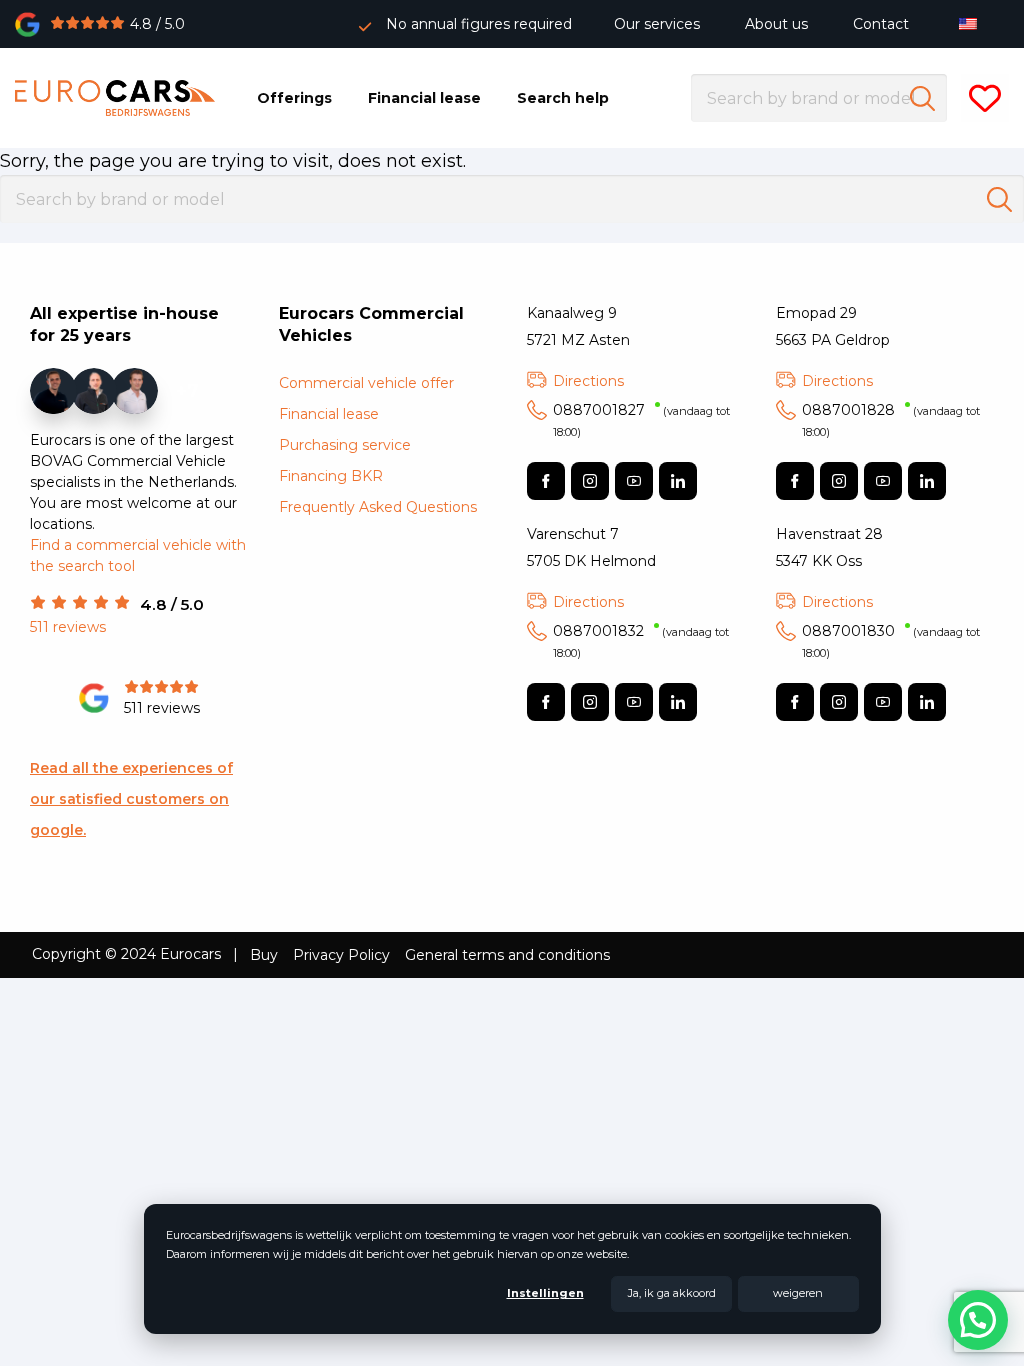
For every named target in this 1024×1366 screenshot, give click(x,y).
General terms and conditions (507, 955)
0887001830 (891, 641)
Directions (588, 381)
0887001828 (891, 420)
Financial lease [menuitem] (424, 98)
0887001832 (641, 641)
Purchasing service (345, 445)
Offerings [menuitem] (294, 98)
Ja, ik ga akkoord (672, 1293)
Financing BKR (331, 476)
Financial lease (329, 414)
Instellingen (545, 1293)
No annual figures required (479, 24)
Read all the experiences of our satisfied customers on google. (131, 799)
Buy (264, 955)
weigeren (798, 1293)
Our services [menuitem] (657, 24)
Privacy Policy (341, 955)
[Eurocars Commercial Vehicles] (115, 98)
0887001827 (641, 420)
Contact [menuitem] (881, 24)
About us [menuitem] (776, 24)
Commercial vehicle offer (366, 383)
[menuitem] (972, 23)
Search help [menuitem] (563, 98)
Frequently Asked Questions (378, 507)
